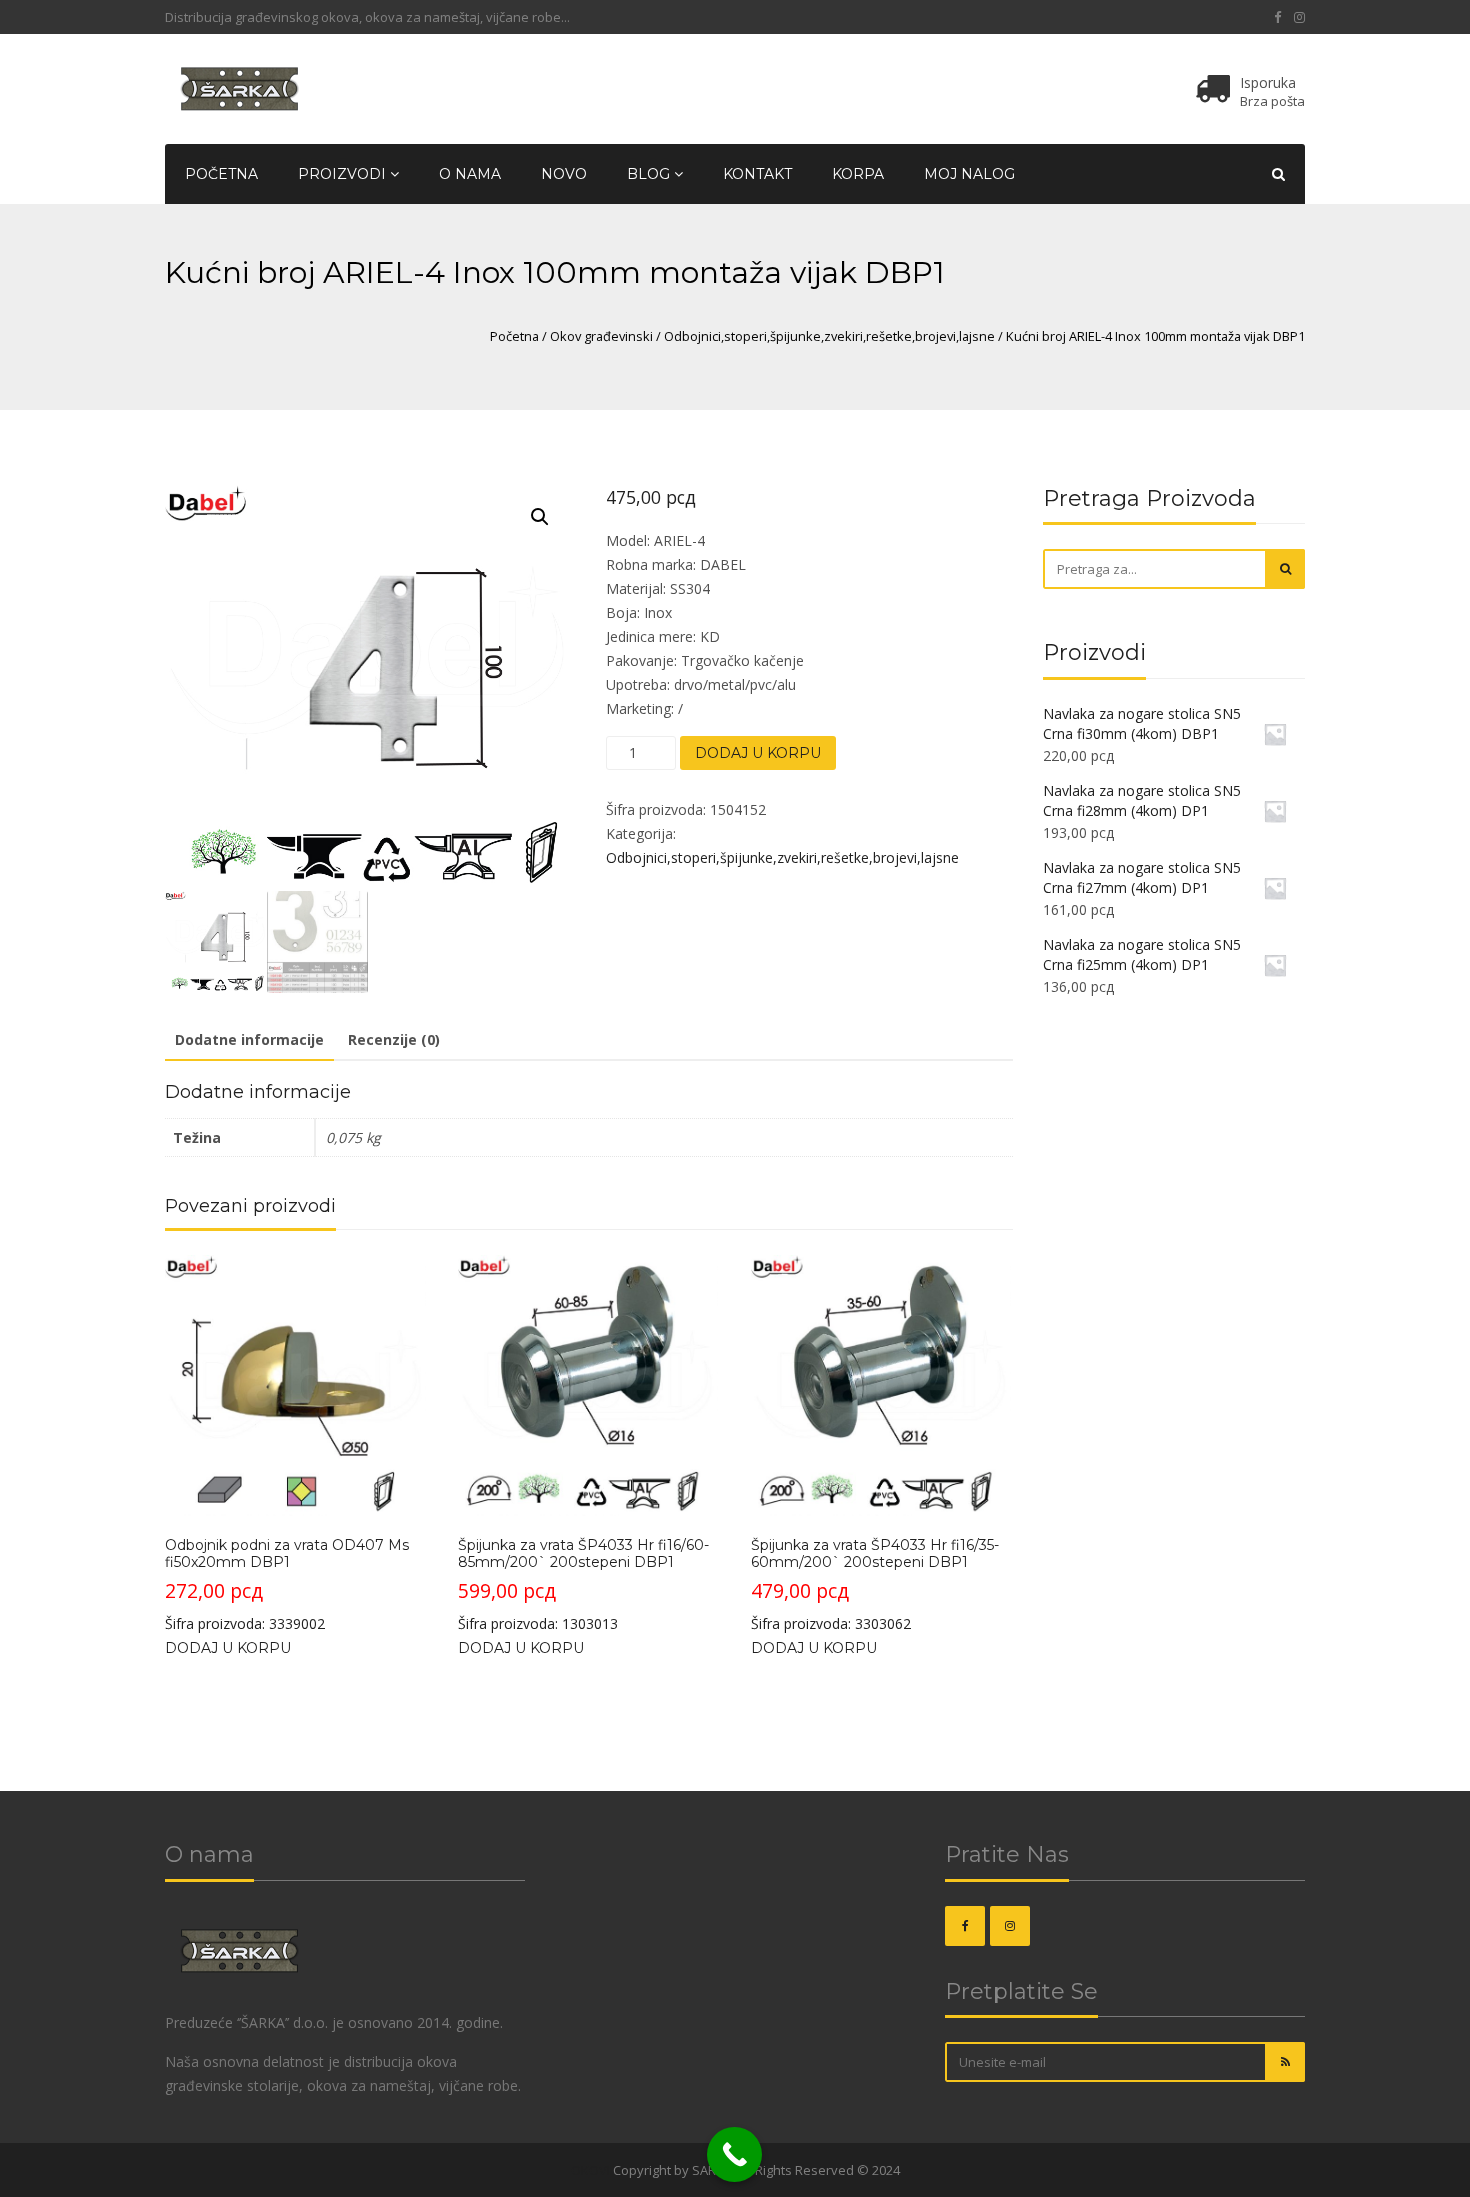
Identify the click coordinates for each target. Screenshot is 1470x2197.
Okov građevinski (601, 336)
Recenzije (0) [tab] (394, 1039)
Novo (564, 174)
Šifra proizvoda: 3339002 (287, 1585)
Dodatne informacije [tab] (249, 1039)
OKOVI (590, 2170)
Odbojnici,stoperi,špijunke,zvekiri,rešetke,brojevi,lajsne (829, 336)
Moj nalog (969, 174)
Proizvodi (344, 174)
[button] (540, 517)
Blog (650, 174)
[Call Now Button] (734, 2154)
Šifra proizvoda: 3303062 (875, 1585)
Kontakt (757, 174)
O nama (470, 174)
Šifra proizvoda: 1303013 (583, 1585)
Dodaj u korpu (758, 753)
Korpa (858, 174)
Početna (221, 174)
